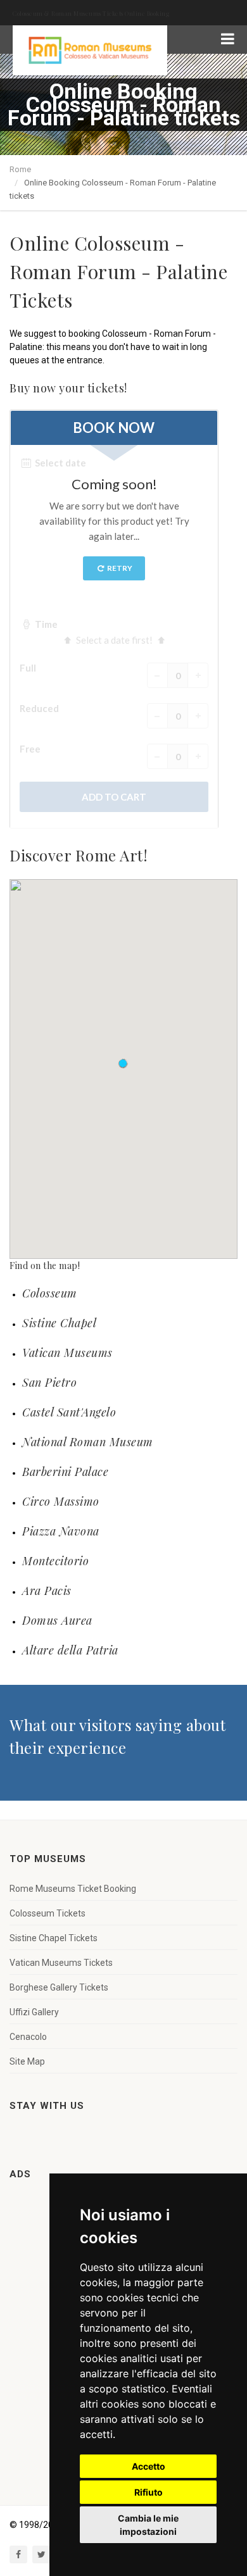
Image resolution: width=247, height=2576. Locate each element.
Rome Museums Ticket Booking (73, 1889)
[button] (123, 1064)
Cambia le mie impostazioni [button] (148, 2525)
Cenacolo (28, 2037)
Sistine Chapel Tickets (54, 1938)
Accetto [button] (149, 2466)
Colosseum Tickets (47, 1913)
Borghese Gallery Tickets (59, 1987)
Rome (20, 169)
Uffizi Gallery (34, 2012)
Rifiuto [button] (149, 2492)
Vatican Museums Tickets (61, 1963)
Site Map (27, 2061)
